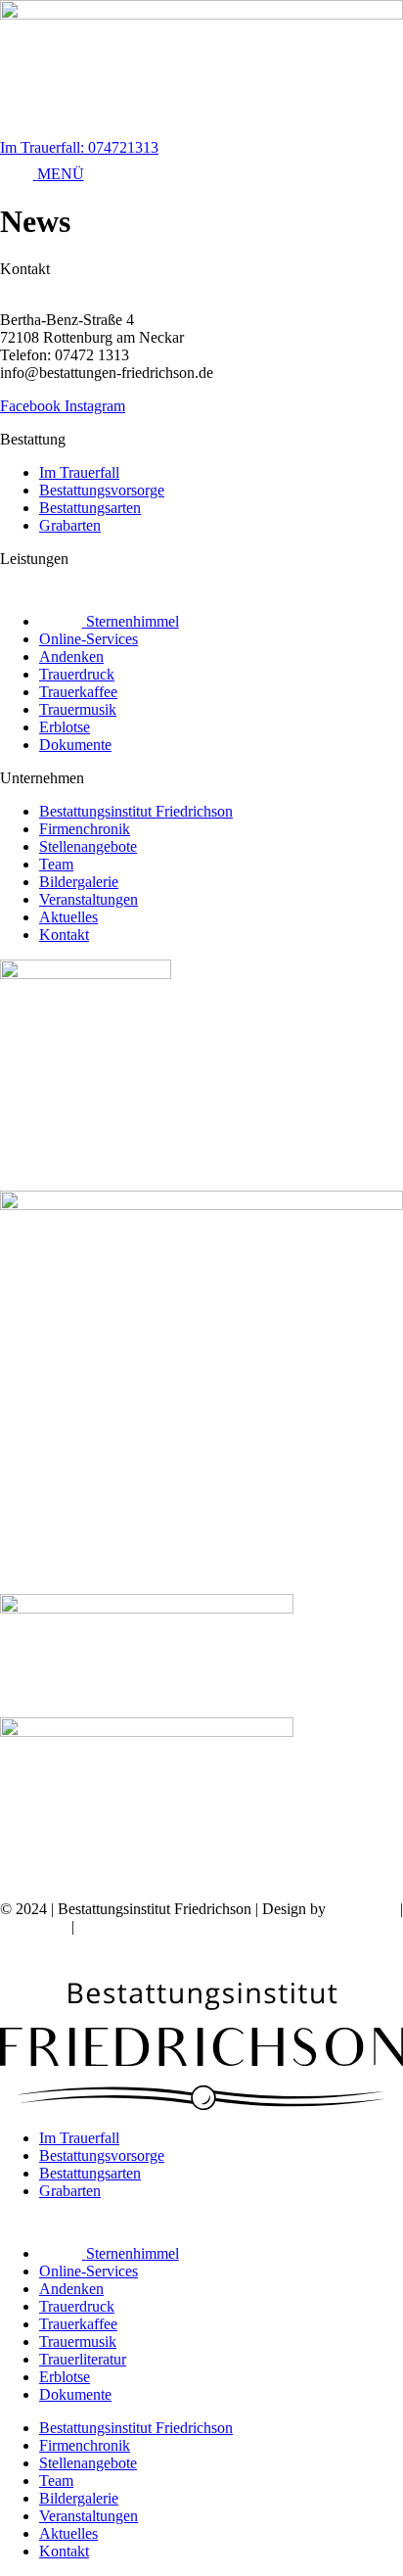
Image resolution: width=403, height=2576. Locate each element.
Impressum (34, 1926)
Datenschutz (116, 1926)
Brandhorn (363, 1909)
